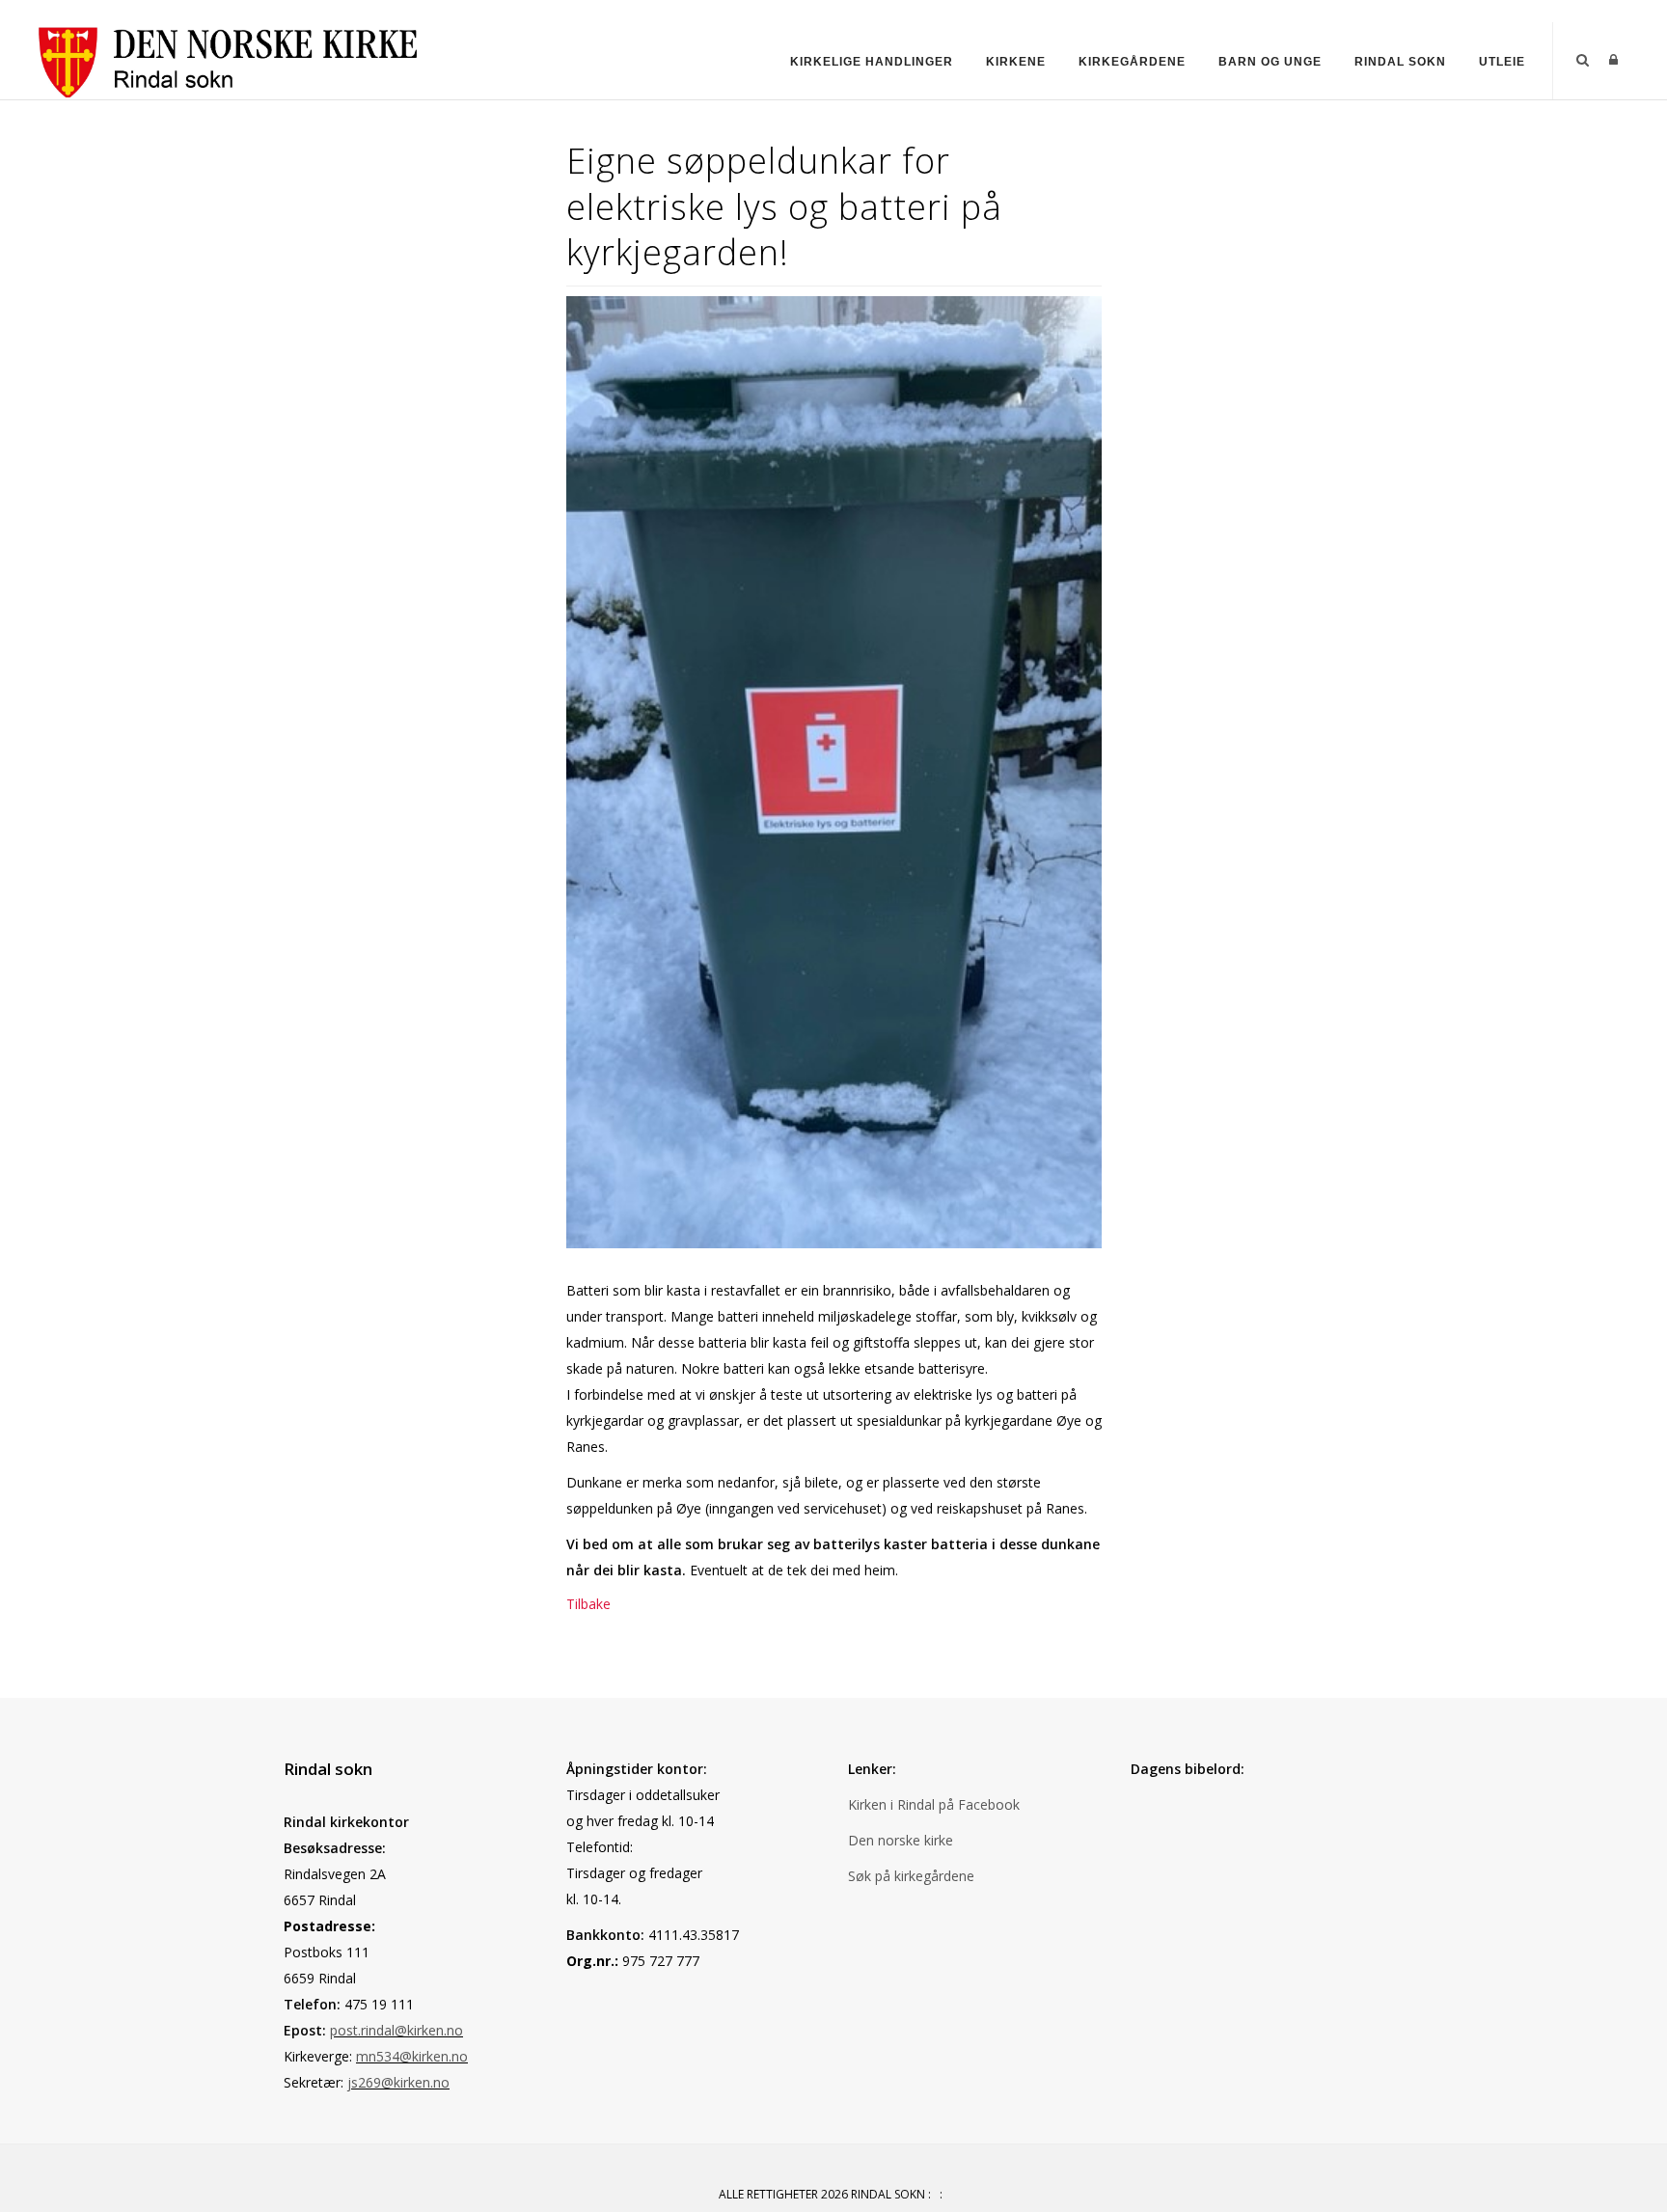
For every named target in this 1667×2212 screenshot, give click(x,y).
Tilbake (588, 1604)
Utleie (1502, 62)
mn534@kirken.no (412, 2056)
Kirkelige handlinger (872, 62)
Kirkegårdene (1132, 62)
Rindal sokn (1400, 62)
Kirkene (1016, 62)
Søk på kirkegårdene (911, 1876)
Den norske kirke (901, 1840)
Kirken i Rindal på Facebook (934, 1804)
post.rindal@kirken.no (396, 2030)
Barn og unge (1270, 62)
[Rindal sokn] (224, 59)
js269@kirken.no (398, 2082)
